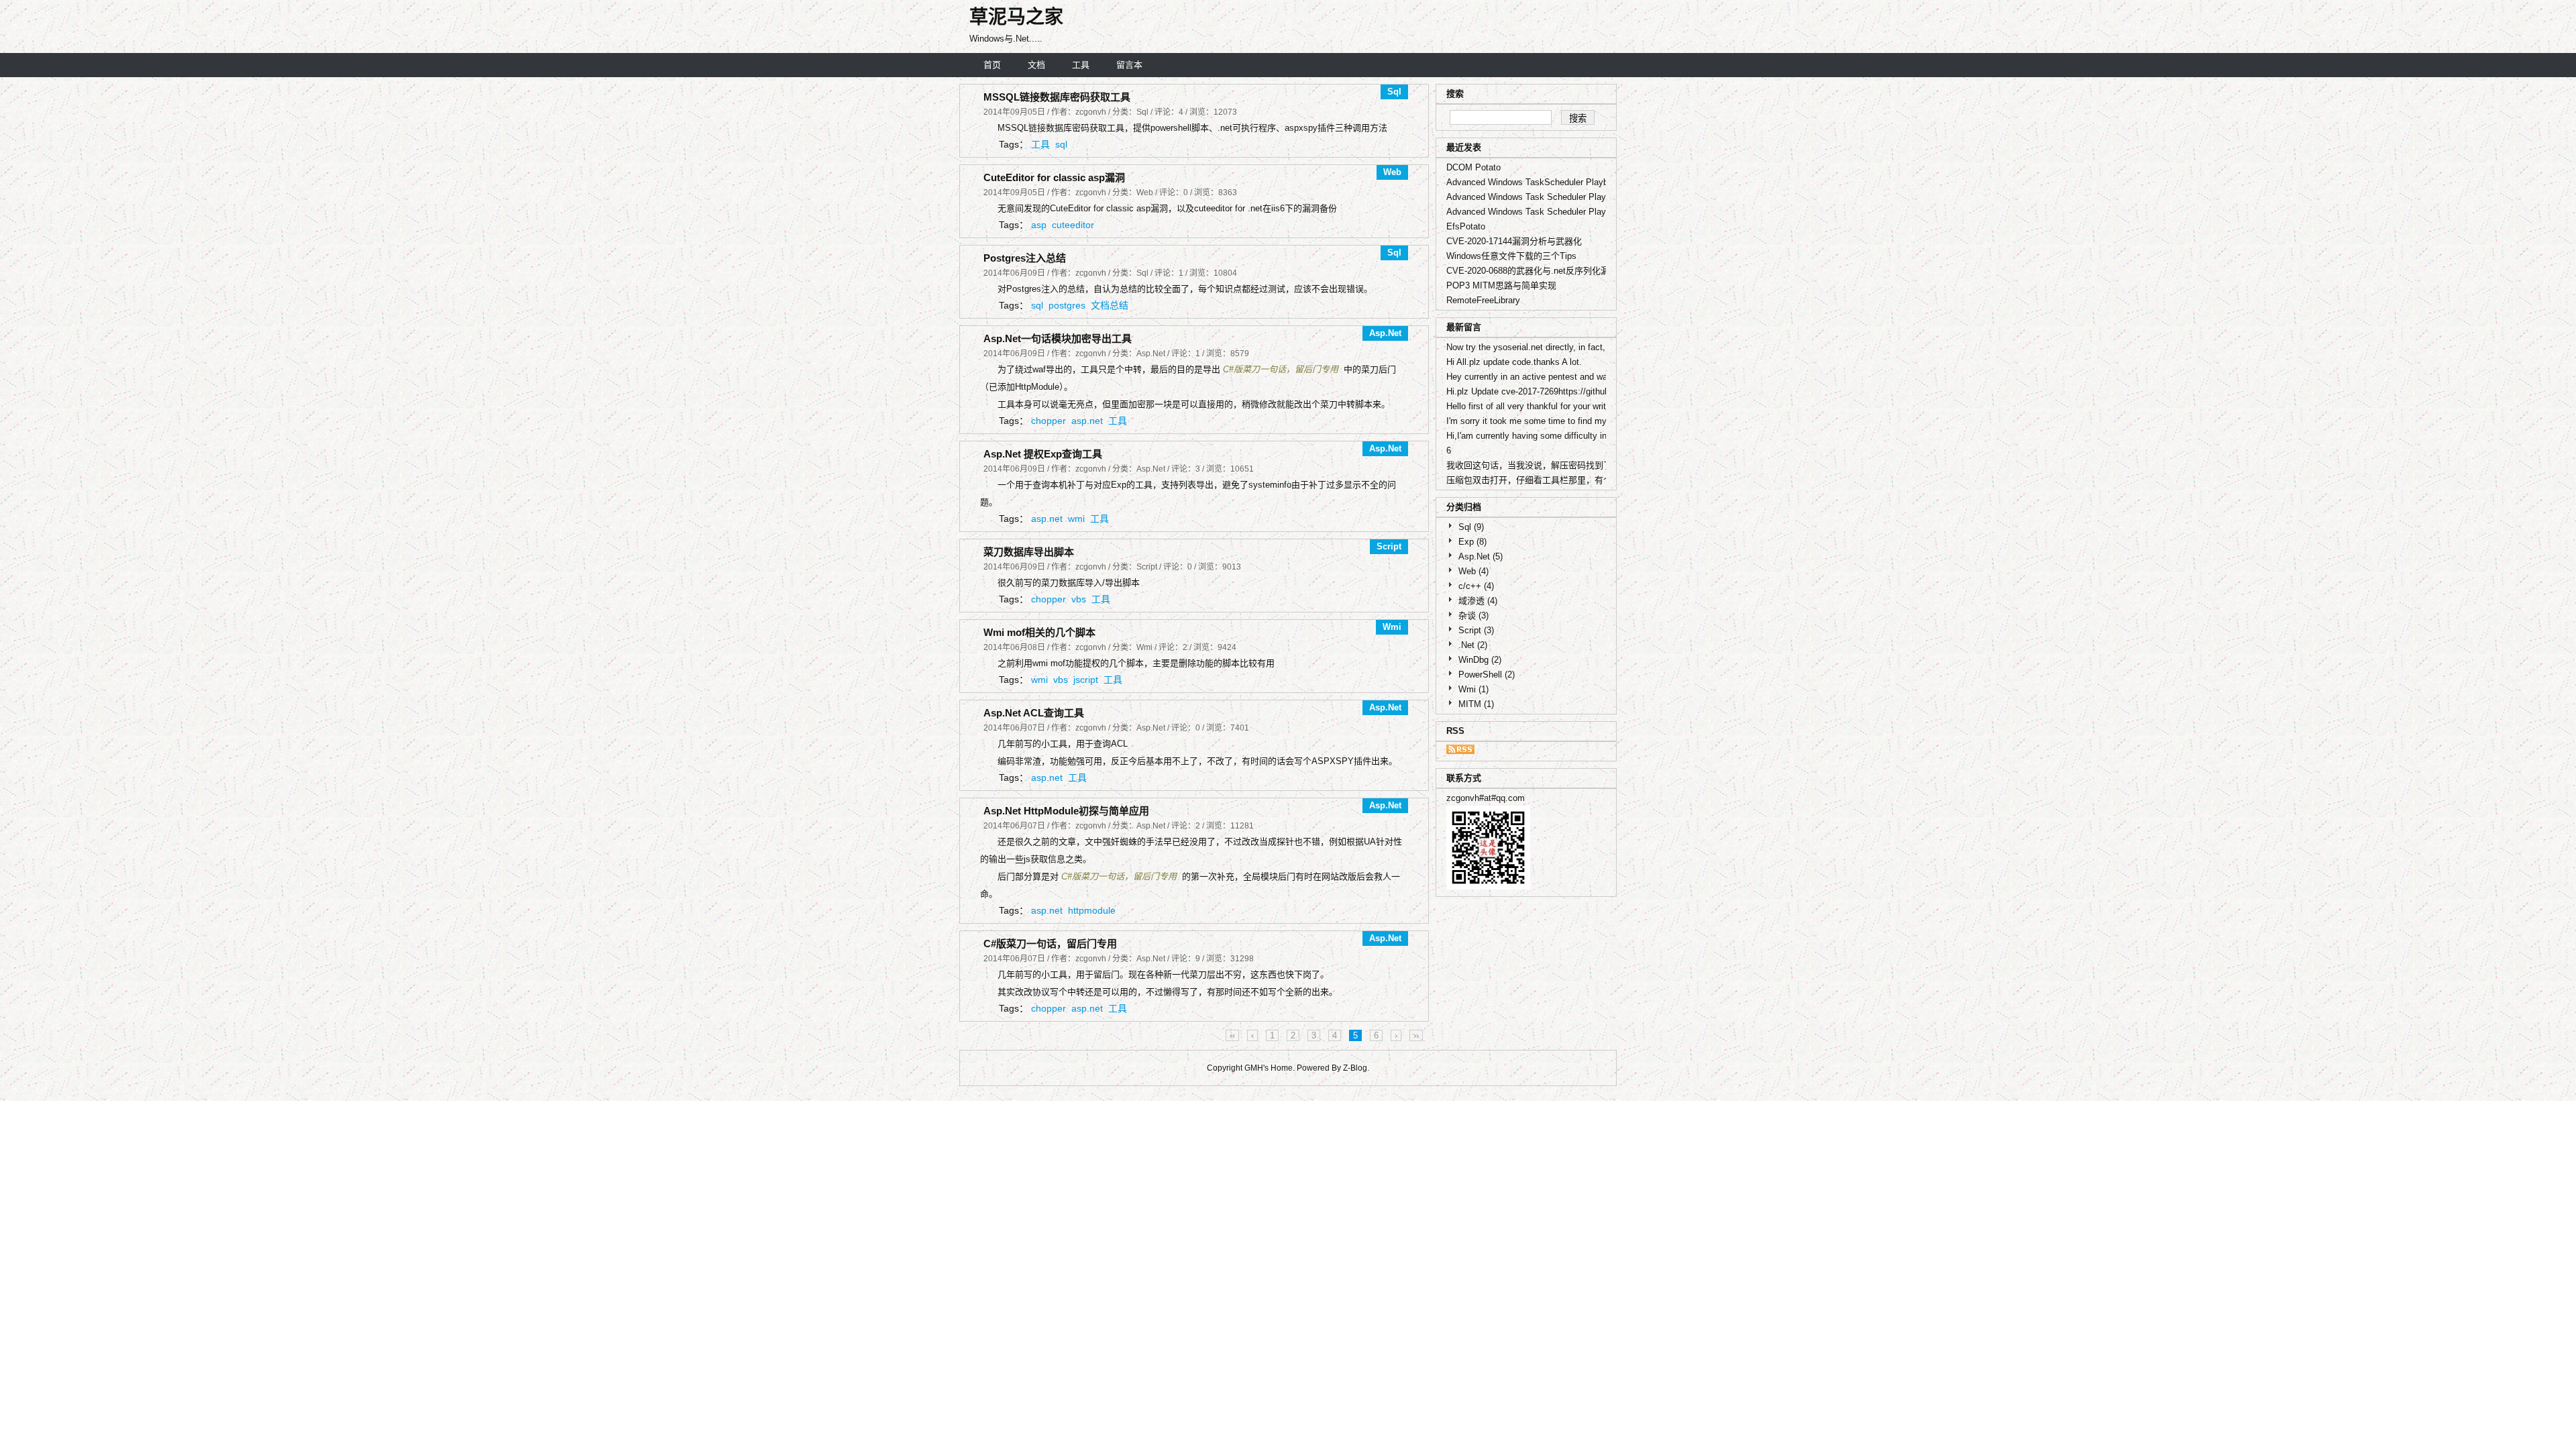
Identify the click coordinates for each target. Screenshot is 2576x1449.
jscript (1086, 680)
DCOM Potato (1473, 167)
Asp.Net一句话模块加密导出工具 (1058, 338)
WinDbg (1480, 660)
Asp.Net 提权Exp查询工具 (1043, 454)
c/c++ (1476, 586)
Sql (1471, 527)
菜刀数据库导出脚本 (1029, 552)
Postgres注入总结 (1025, 258)
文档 (1036, 65)
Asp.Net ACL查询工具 (1034, 713)
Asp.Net (1481, 556)
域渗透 (1478, 601)
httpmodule (1092, 910)
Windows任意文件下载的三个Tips (1511, 256)
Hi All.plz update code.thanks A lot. (1514, 362)
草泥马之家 (1016, 17)
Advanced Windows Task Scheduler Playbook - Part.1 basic (1563, 212)
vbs (1079, 599)
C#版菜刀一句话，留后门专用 (1281, 369)
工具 (1081, 65)
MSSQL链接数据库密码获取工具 (1057, 97)
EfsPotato (1466, 226)
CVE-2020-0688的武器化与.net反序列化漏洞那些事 (1545, 271)
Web (1473, 571)
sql (1061, 144)
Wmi (1473, 689)
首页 (992, 65)
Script (1476, 630)
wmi (1076, 519)
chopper (1049, 421)
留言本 (1129, 65)
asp (1039, 225)
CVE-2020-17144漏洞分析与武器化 (1514, 241)
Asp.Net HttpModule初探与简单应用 (1066, 811)
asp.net (1087, 421)
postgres (1067, 305)
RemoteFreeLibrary (1483, 300)
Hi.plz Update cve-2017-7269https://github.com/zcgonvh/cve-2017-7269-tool (1594, 391)
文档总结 (1110, 305)
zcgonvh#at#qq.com (1486, 798)
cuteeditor (1073, 225)
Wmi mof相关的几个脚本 (1039, 632)
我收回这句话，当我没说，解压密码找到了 (1529, 465)
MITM (1476, 704)
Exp (1472, 542)
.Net (1473, 645)
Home (1282, 1068)
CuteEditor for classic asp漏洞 (1054, 177)
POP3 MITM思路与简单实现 (1501, 285)
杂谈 (1473, 615)
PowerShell (1487, 675)
